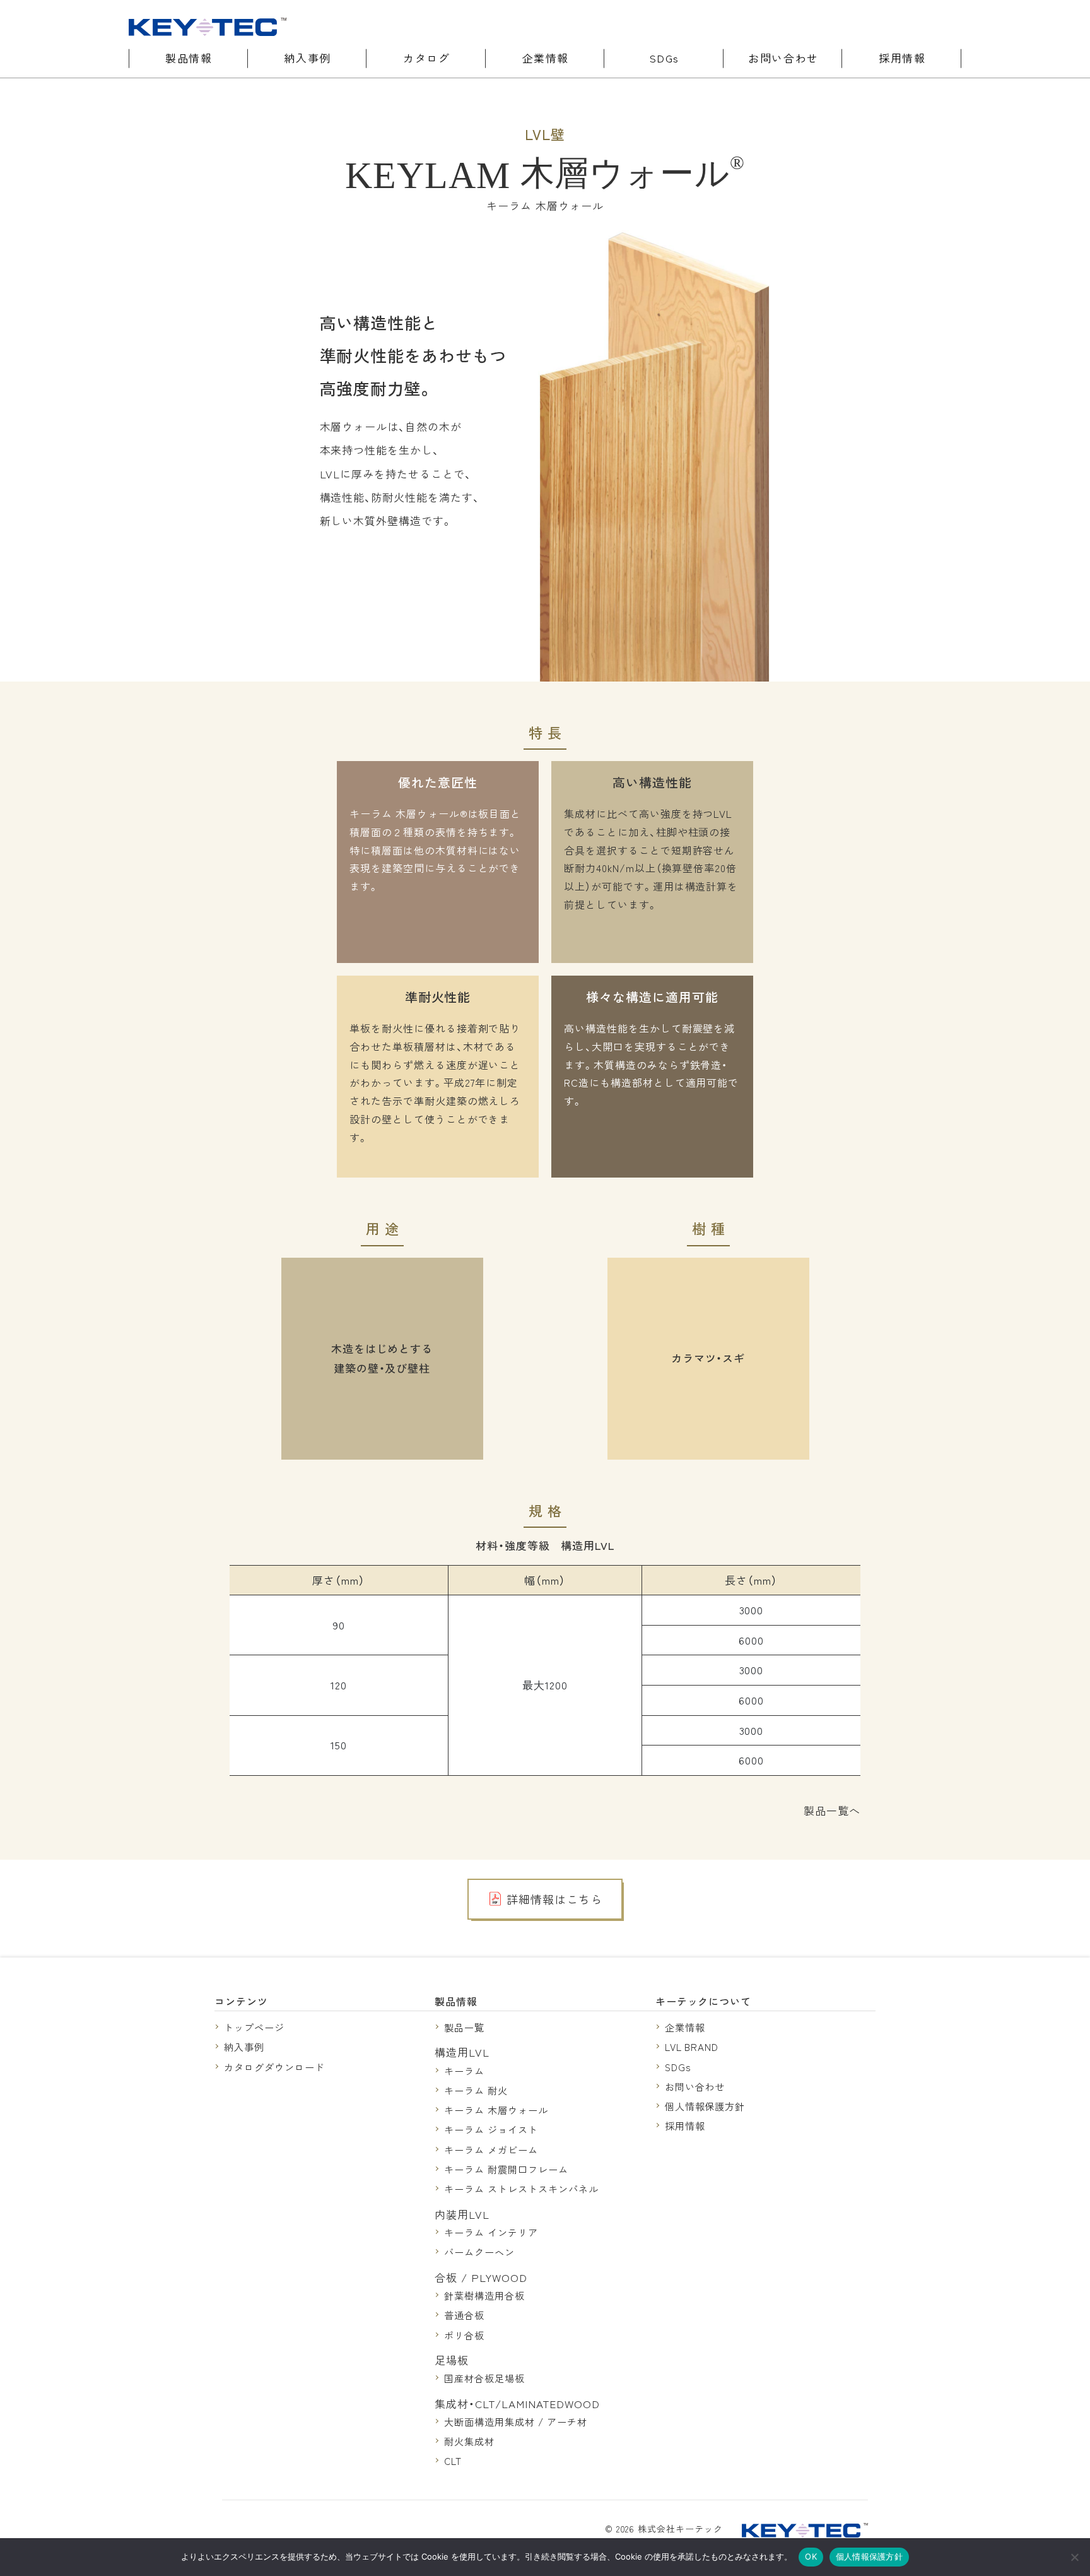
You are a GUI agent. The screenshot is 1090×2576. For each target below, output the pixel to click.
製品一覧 (464, 2027)
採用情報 (902, 58)
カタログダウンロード (274, 2067)
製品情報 (189, 58)
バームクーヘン (479, 2252)
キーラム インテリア (491, 2232)
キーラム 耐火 (476, 2090)
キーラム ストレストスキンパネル (521, 2189)
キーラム (464, 2071)
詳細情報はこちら (554, 1899)
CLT (453, 2461)
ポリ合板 (464, 2335)
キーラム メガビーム (491, 2149)
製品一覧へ (832, 1810)
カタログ (426, 58)
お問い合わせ (783, 58)
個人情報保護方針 (705, 2106)
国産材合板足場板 (484, 2378)
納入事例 (307, 58)
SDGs (665, 58)
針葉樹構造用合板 (484, 2295)
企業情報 (546, 58)
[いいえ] (1074, 2557)
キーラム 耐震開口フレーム (506, 2169)
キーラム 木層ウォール (496, 2110)
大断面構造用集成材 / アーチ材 (515, 2421)
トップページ (254, 2027)
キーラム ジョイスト (491, 2129)
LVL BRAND (692, 2047)
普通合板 (464, 2315)
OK (811, 2556)
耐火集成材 (469, 2441)
